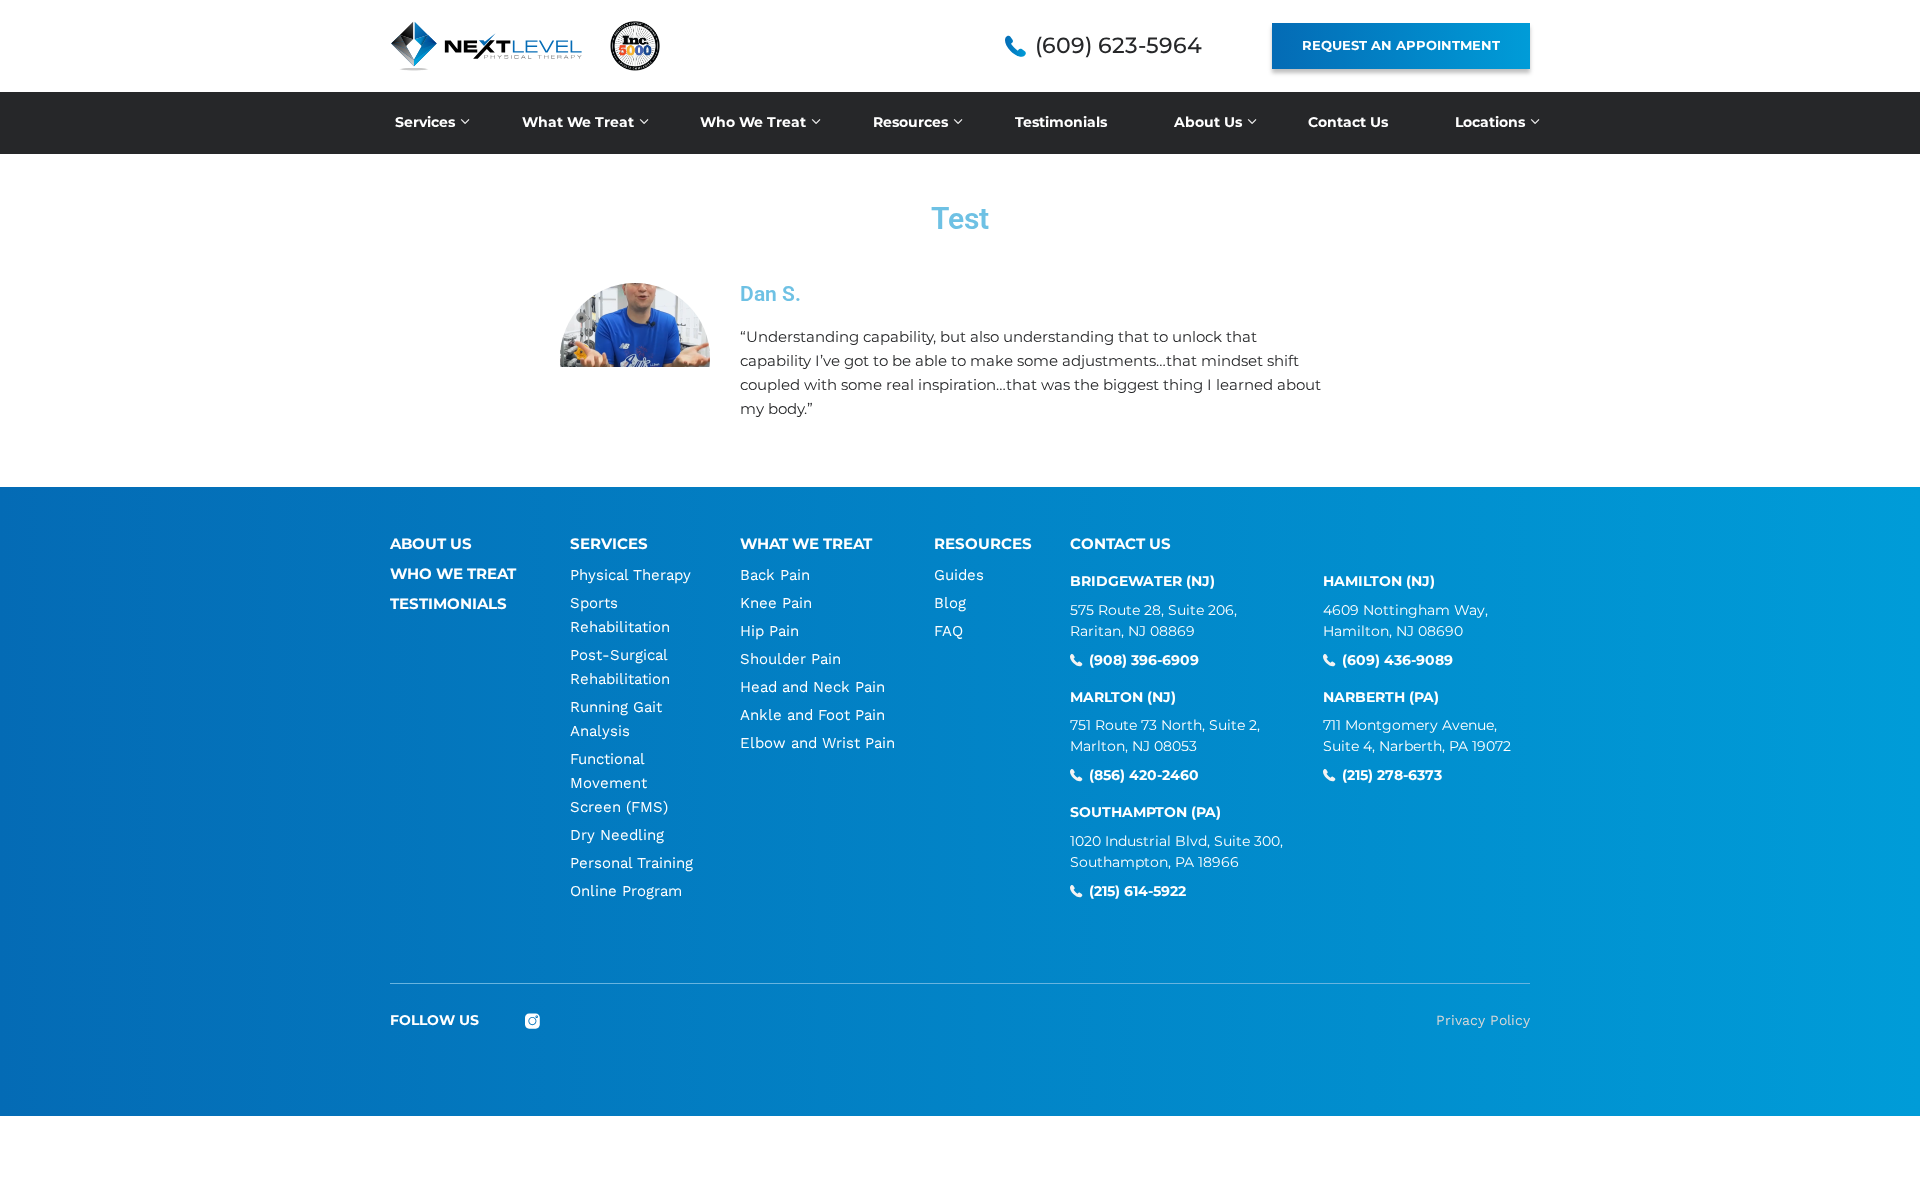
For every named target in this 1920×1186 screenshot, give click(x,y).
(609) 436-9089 (1397, 660)
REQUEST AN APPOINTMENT (1401, 45)
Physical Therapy (630, 575)
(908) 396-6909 (1144, 660)
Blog (950, 603)
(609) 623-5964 (1118, 46)
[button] (635, 358)
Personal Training (631, 863)
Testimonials (1061, 122)
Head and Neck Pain (812, 687)
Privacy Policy (1483, 1020)
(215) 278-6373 (1392, 775)
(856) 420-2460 (1144, 775)
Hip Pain (769, 631)
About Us (1208, 122)
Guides (959, 575)
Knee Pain (776, 603)
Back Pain (775, 575)
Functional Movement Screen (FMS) (619, 783)
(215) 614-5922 (1137, 891)
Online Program (626, 891)
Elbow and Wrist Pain (817, 743)
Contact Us (1348, 122)
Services (425, 122)
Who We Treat (753, 122)
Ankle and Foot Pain (812, 715)
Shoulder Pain (790, 659)
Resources (910, 122)
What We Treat (578, 122)
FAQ (948, 631)
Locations (1490, 122)
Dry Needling (617, 835)
